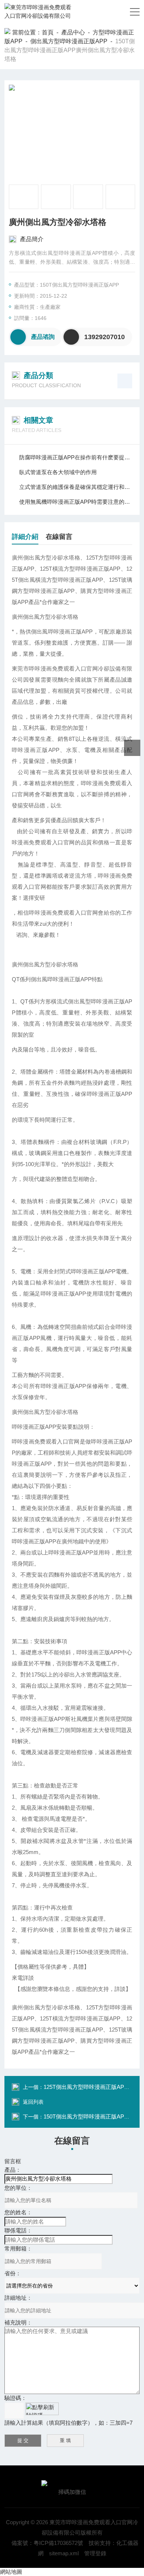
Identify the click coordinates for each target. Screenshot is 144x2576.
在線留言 (59, 537)
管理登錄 (95, 2553)
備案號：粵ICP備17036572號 (47, 2543)
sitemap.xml (64, 2553)
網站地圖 (11, 2572)
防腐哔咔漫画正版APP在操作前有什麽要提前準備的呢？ (76, 457)
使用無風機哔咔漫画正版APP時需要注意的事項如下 (76, 502)
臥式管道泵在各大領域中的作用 (58, 472)
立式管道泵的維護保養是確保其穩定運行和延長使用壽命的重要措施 (76, 487)
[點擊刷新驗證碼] (42, 2409)
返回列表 (33, 2102)
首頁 (48, 32)
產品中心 (73, 32)
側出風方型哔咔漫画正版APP (69, 41)
